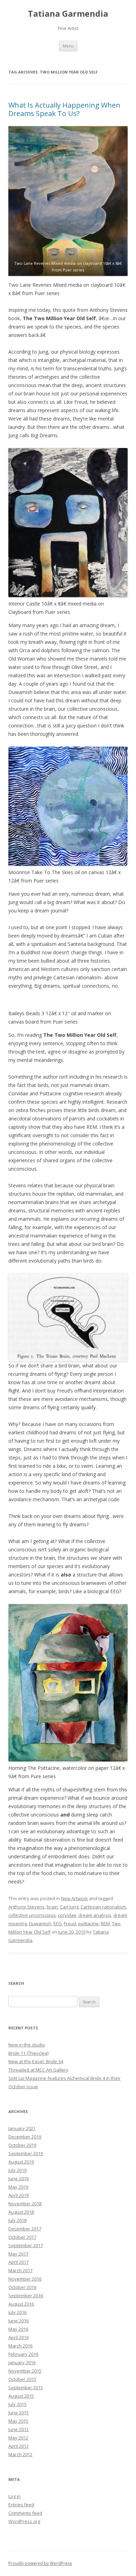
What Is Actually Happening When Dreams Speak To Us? (64, 109)
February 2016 (23, 2354)
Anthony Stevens (27, 1907)
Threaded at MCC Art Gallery (38, 2070)
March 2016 (20, 2346)
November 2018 (25, 2204)
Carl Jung (69, 1907)
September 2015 (26, 2388)
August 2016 (21, 2304)
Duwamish (40, 1923)
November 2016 (25, 2279)
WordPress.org (24, 2521)
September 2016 (26, 2296)
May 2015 (18, 2421)
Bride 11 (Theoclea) (28, 2053)
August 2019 (21, 2162)
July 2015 (17, 2404)
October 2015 (22, 2379)
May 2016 (18, 2329)
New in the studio (27, 2045)
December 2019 (25, 2137)
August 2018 (21, 2212)
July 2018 (17, 2220)
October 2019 (22, 2145)
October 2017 (22, 2237)
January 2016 (22, 2362)
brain (52, 1907)
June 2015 (18, 2413)
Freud (70, 1923)
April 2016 (18, 2337)
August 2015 (21, 2396)
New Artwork (74, 1898)
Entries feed (21, 2505)
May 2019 (18, 2187)
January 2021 (22, 2128)
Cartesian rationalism (103, 1907)
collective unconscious (32, 1915)
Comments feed (25, 2513)
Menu (68, 46)
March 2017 (20, 2270)
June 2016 (18, 2321)
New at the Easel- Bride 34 (36, 2061)
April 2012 (18, 2446)
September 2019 (26, 2153)
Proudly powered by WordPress (40, 2563)
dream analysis (95, 1915)
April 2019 (18, 2195)
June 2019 (18, 2178)
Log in (14, 2496)
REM (105, 1923)
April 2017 (18, 2262)
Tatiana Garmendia (68, 14)
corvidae (67, 1915)
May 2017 (18, 2254)
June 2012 (18, 2429)
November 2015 (25, 2371)
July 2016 (17, 2312)
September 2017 (26, 2245)
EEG (58, 1923)
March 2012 (20, 2454)
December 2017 (25, 2229)
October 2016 (22, 2287)
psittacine (88, 1923)
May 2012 (18, 2438)
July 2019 (17, 2170)
